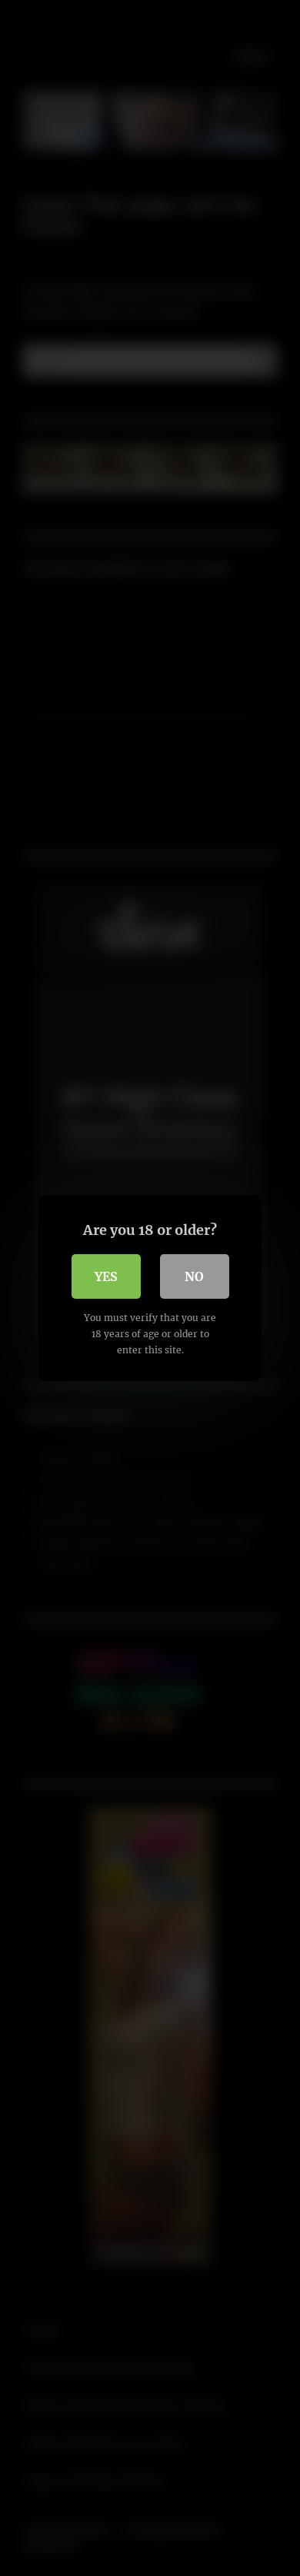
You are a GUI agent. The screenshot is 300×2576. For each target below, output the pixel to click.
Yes (106, 1276)
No (194, 1276)
